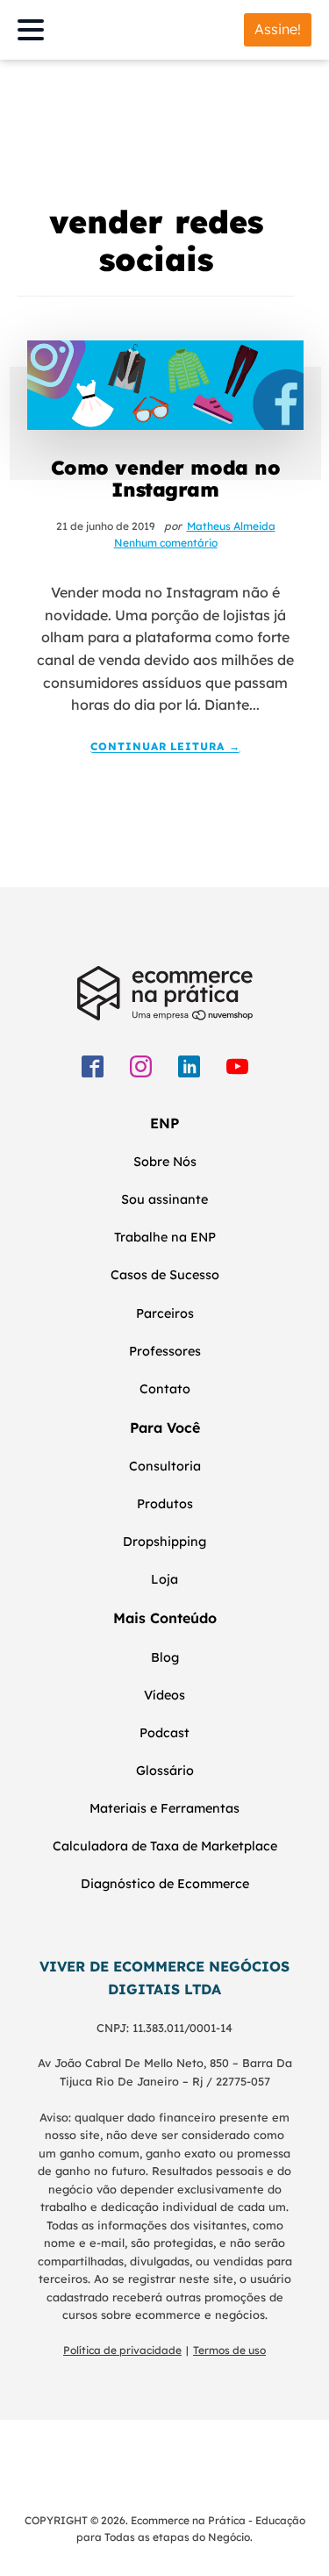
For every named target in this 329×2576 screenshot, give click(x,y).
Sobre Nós (165, 1162)
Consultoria (165, 1466)
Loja (164, 1579)
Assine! (278, 29)
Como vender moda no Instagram (166, 478)
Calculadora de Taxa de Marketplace (165, 1846)
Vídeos (164, 1695)
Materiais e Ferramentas (164, 1808)
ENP (164, 1123)
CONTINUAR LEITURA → (165, 747)
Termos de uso (229, 2350)
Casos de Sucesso (165, 1275)
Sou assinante (164, 1199)
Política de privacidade (122, 2350)
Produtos (165, 1504)
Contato (165, 1389)
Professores (165, 1351)
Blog (165, 1657)
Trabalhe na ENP (165, 1237)
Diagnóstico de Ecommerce (165, 1884)
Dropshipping (164, 1542)
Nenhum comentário (166, 543)
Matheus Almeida (231, 526)
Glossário (165, 1771)
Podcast (164, 1733)
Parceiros (165, 1313)
